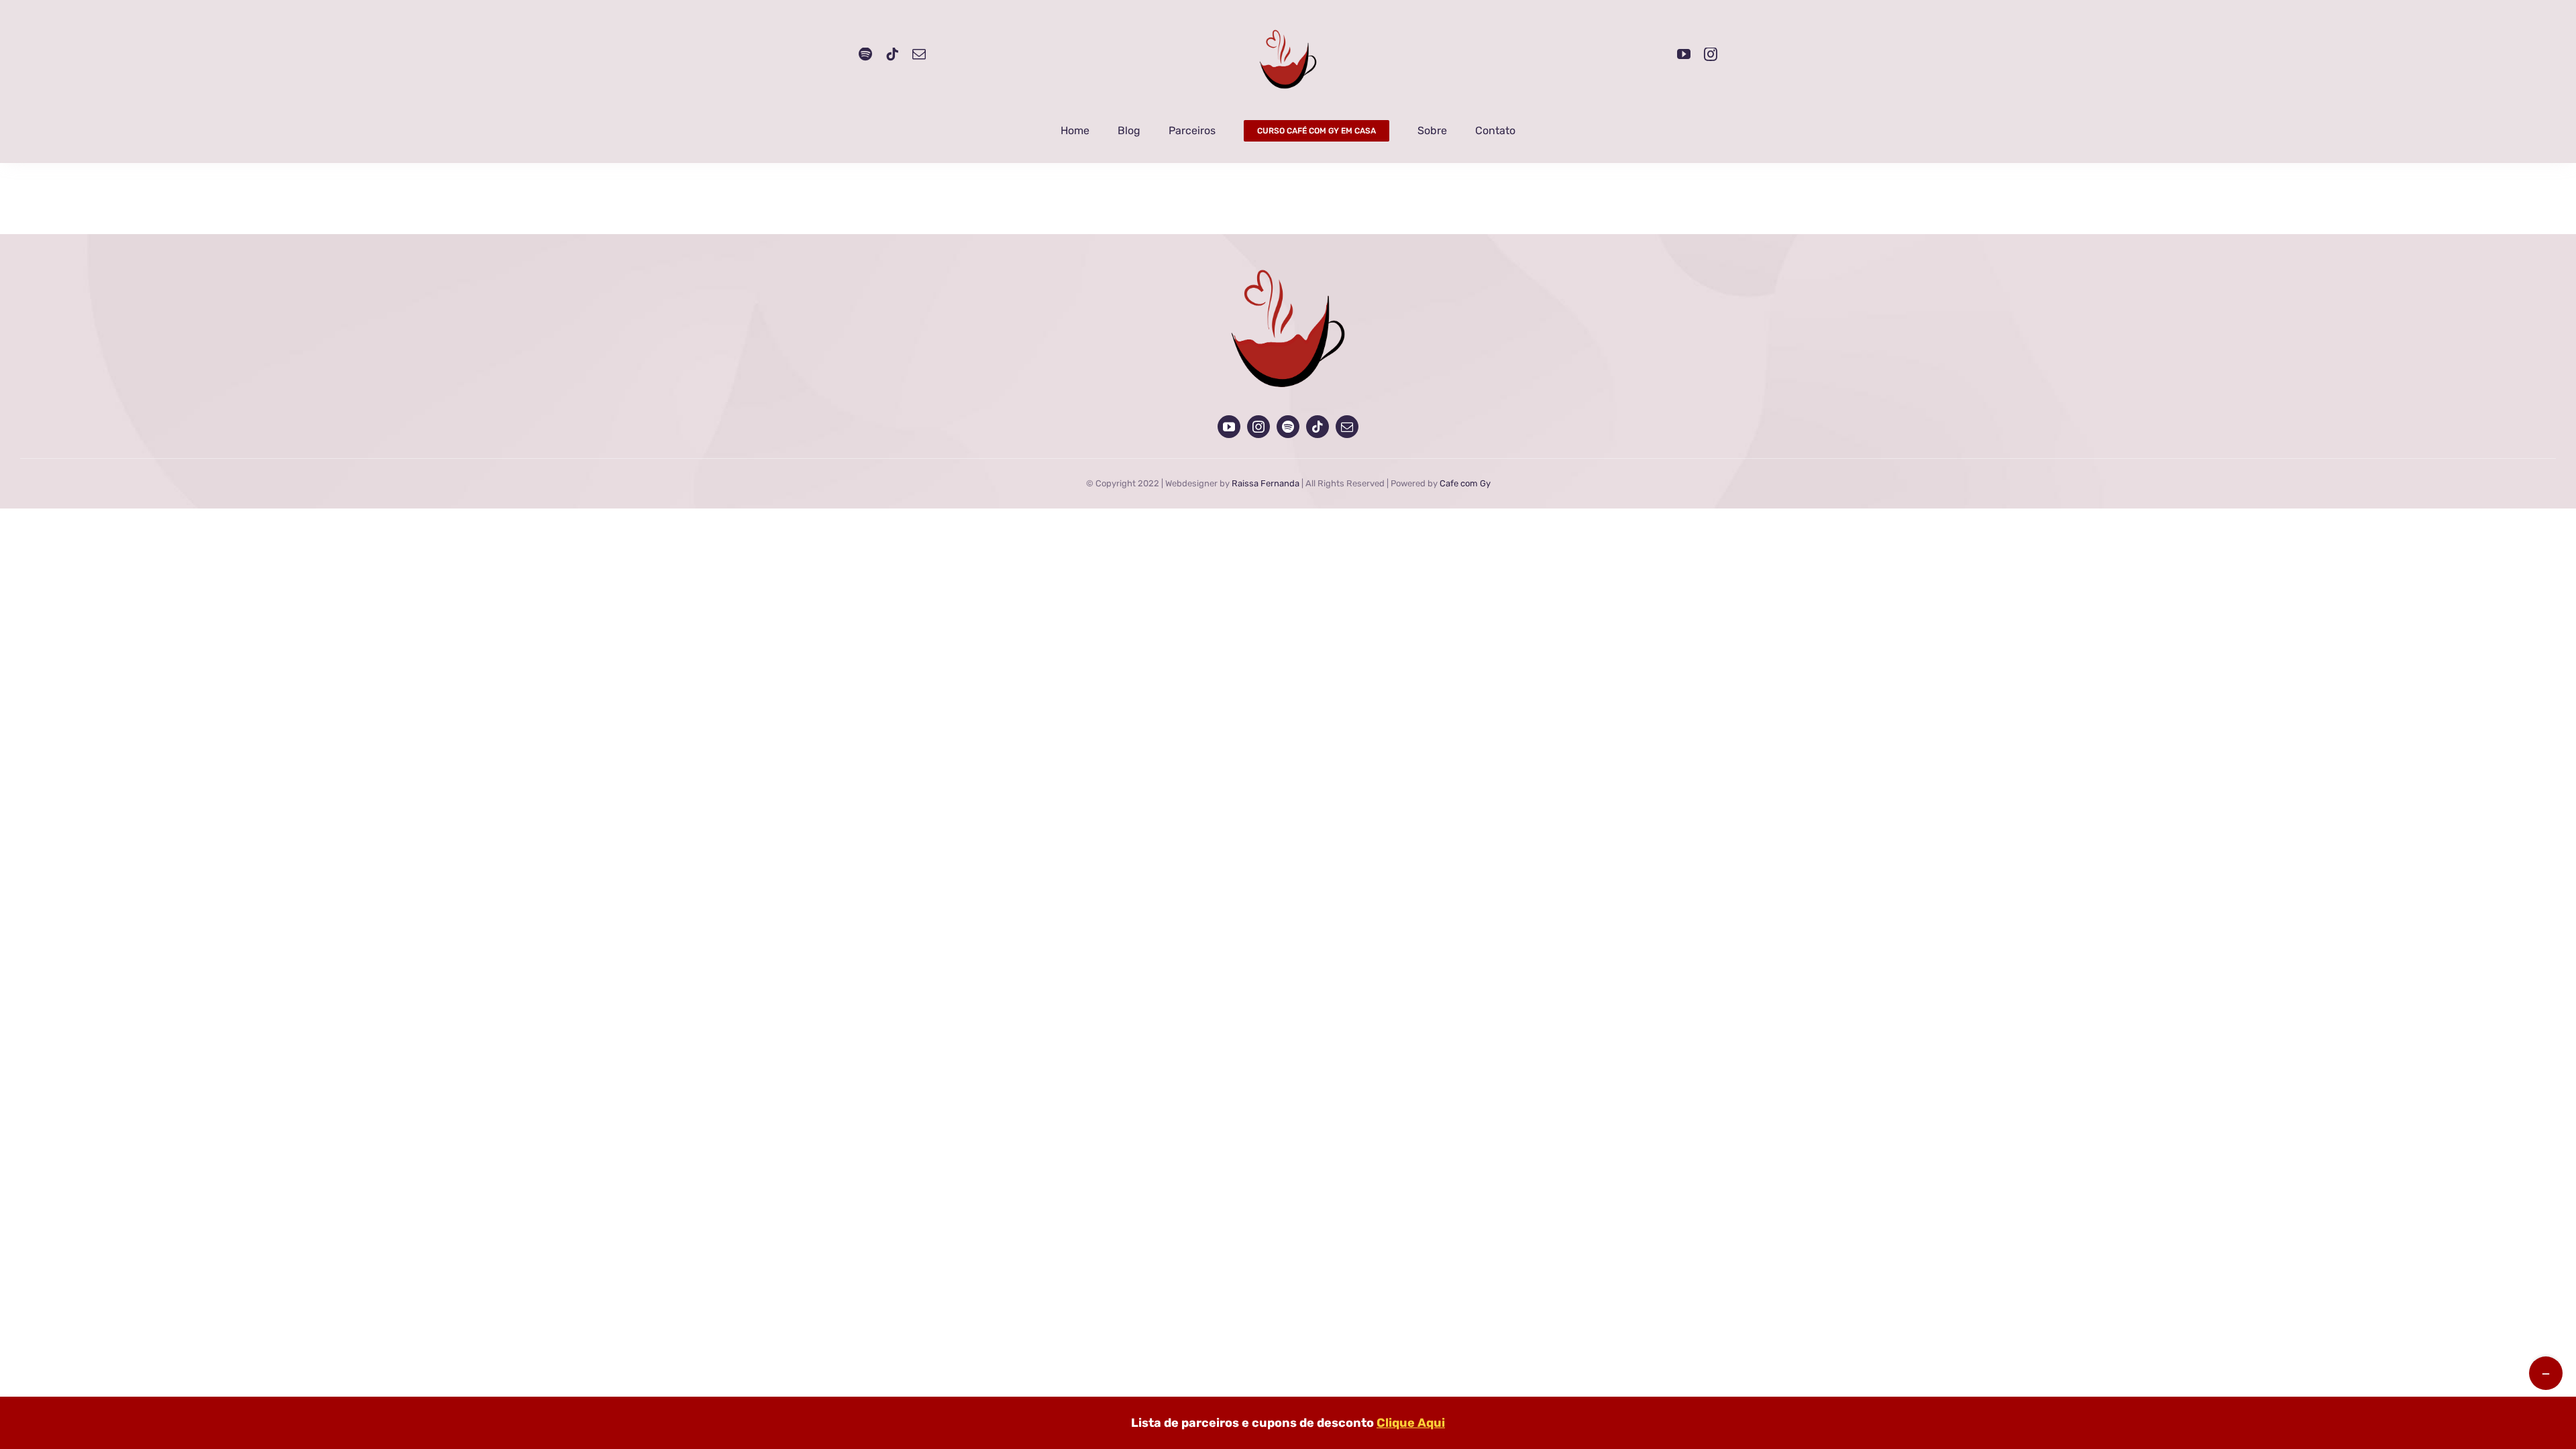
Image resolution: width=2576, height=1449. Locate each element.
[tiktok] (892, 54)
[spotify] (865, 54)
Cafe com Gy (1465, 483)
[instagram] (1711, 54)
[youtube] (1684, 54)
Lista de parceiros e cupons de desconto (1288, 1423)
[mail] (919, 54)
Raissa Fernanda (1266, 483)
